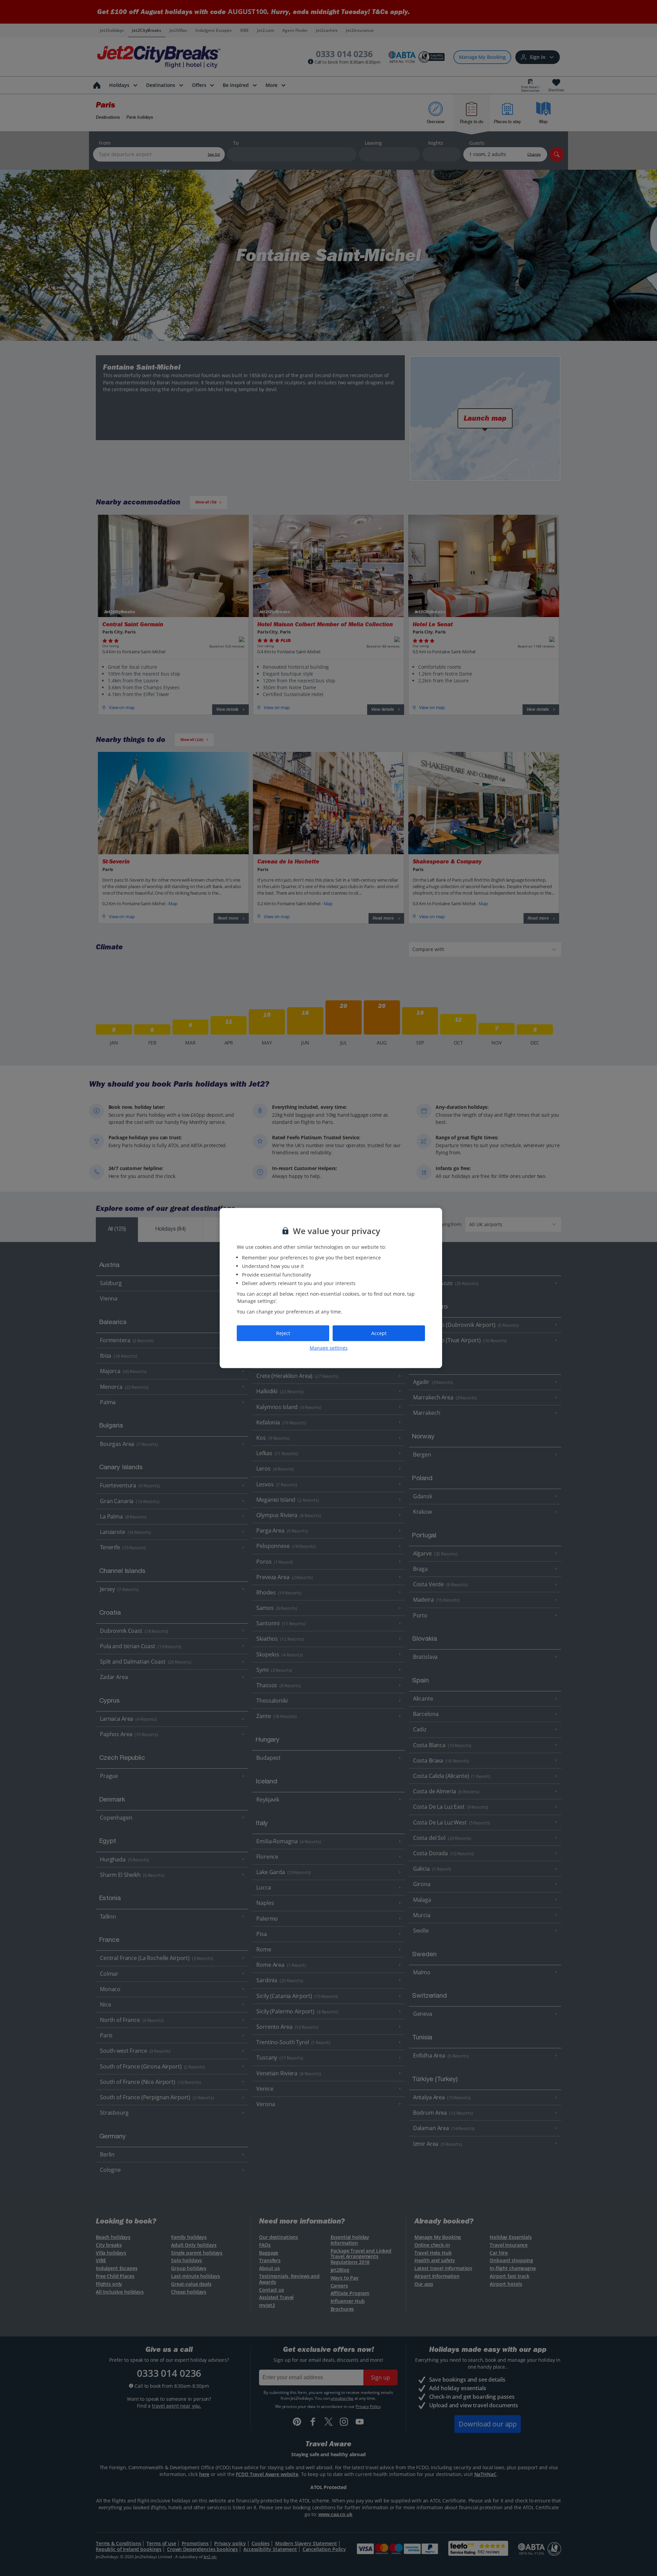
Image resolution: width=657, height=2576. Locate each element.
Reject (283, 1333)
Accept (379, 1333)
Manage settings (329, 1348)
